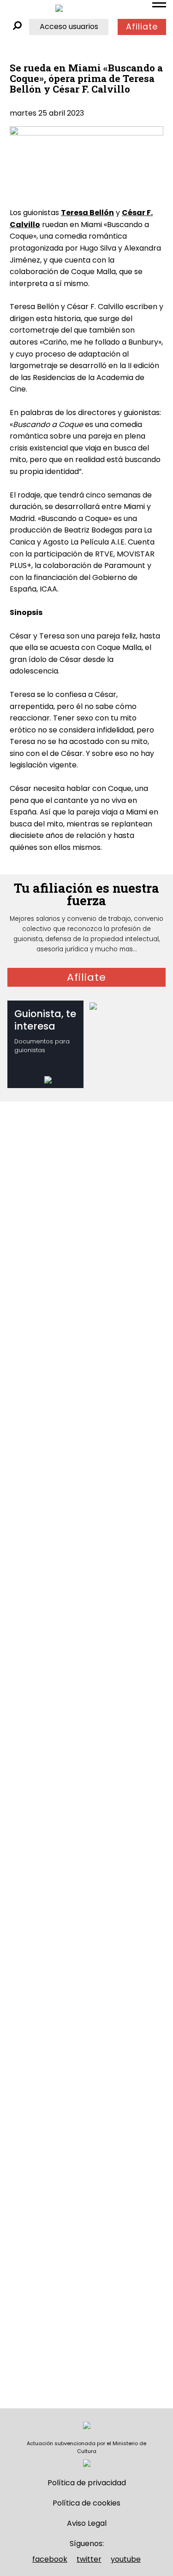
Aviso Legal (87, 2523)
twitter (89, 2559)
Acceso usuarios (69, 26)
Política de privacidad (87, 2483)
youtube (126, 2559)
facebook (50, 2559)
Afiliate (142, 27)
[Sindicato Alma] (59, 8)
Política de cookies (86, 2503)
